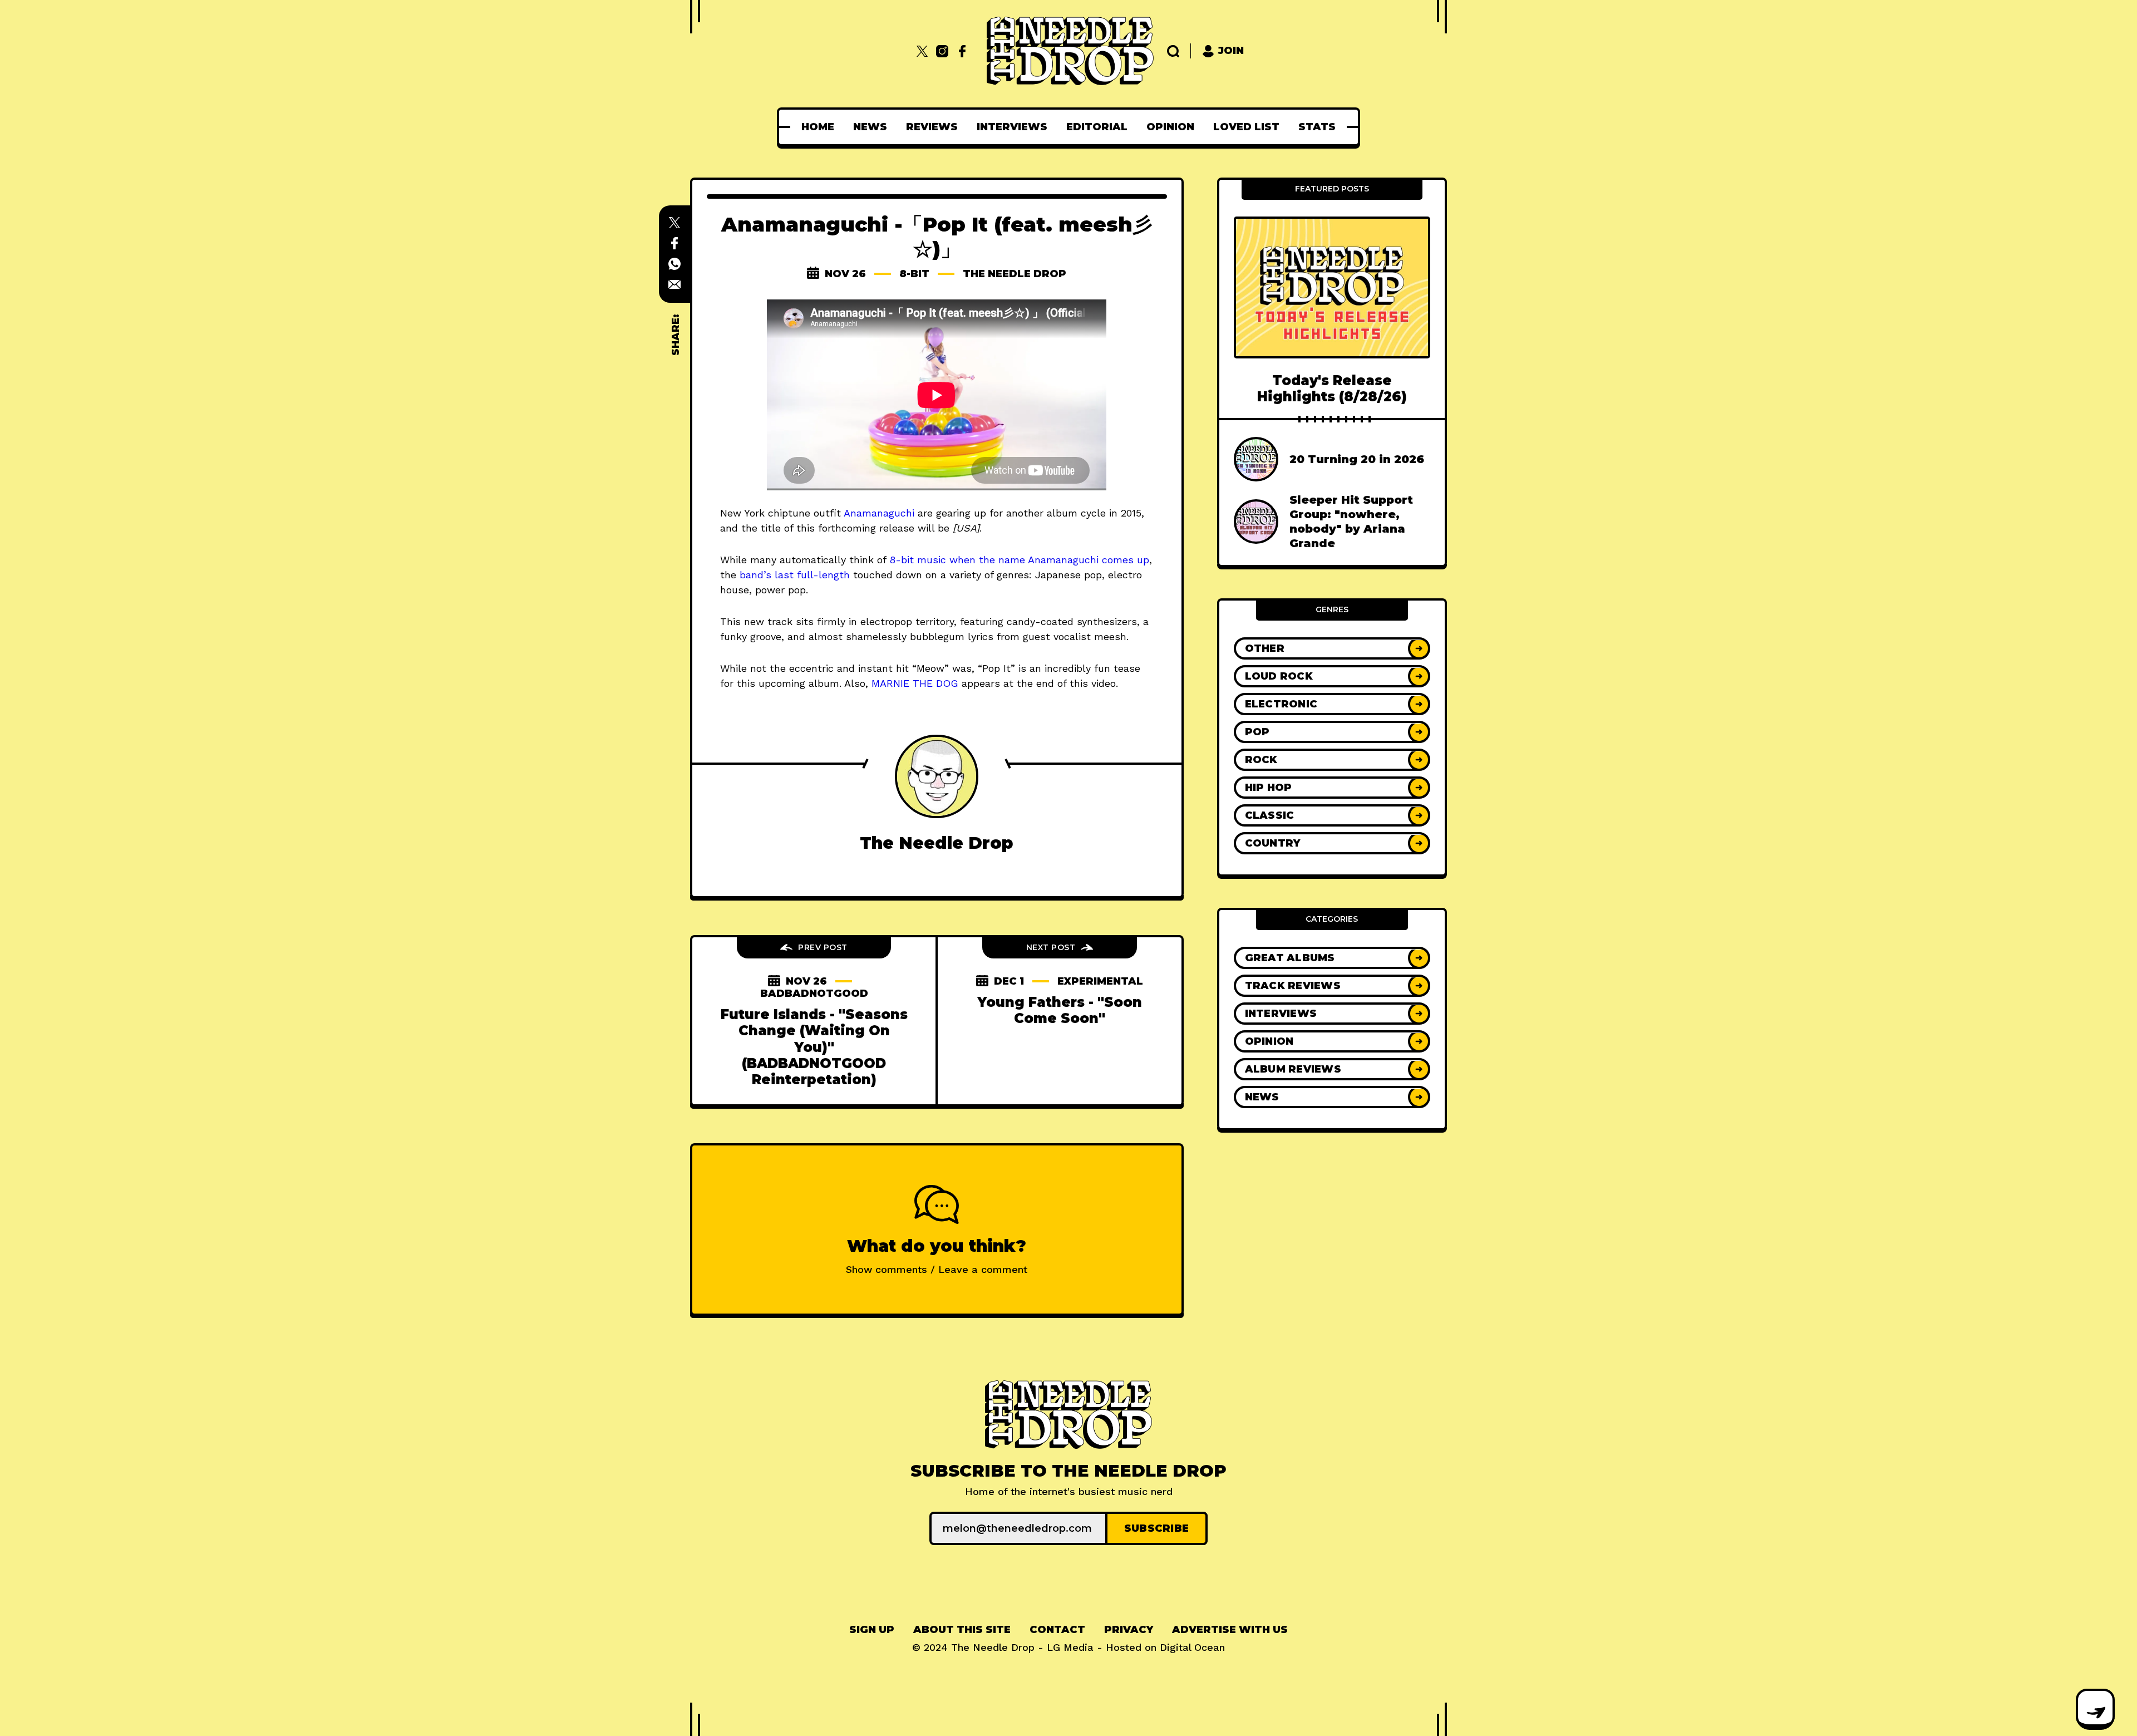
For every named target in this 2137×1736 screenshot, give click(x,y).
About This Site (962, 1630)
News (870, 127)
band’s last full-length (795, 575)
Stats (1317, 127)
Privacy (1129, 1630)
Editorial (1097, 127)
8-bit (914, 274)
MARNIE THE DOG (915, 683)
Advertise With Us (1230, 1630)
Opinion (1170, 127)
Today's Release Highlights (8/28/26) (1332, 388)
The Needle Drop (1015, 274)
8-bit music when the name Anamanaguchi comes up (1019, 560)
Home (818, 127)
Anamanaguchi (879, 513)
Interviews (1012, 127)
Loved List (1246, 127)
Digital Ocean (1192, 1647)
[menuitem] (818, 127)
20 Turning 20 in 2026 (1357, 460)
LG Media (1070, 1647)
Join (1231, 51)
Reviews (932, 127)
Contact (1057, 1630)
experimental (1100, 981)
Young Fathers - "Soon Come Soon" (1060, 1010)
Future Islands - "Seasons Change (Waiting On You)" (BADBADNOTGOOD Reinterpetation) (814, 1047)
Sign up (872, 1630)
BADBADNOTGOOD (814, 994)
